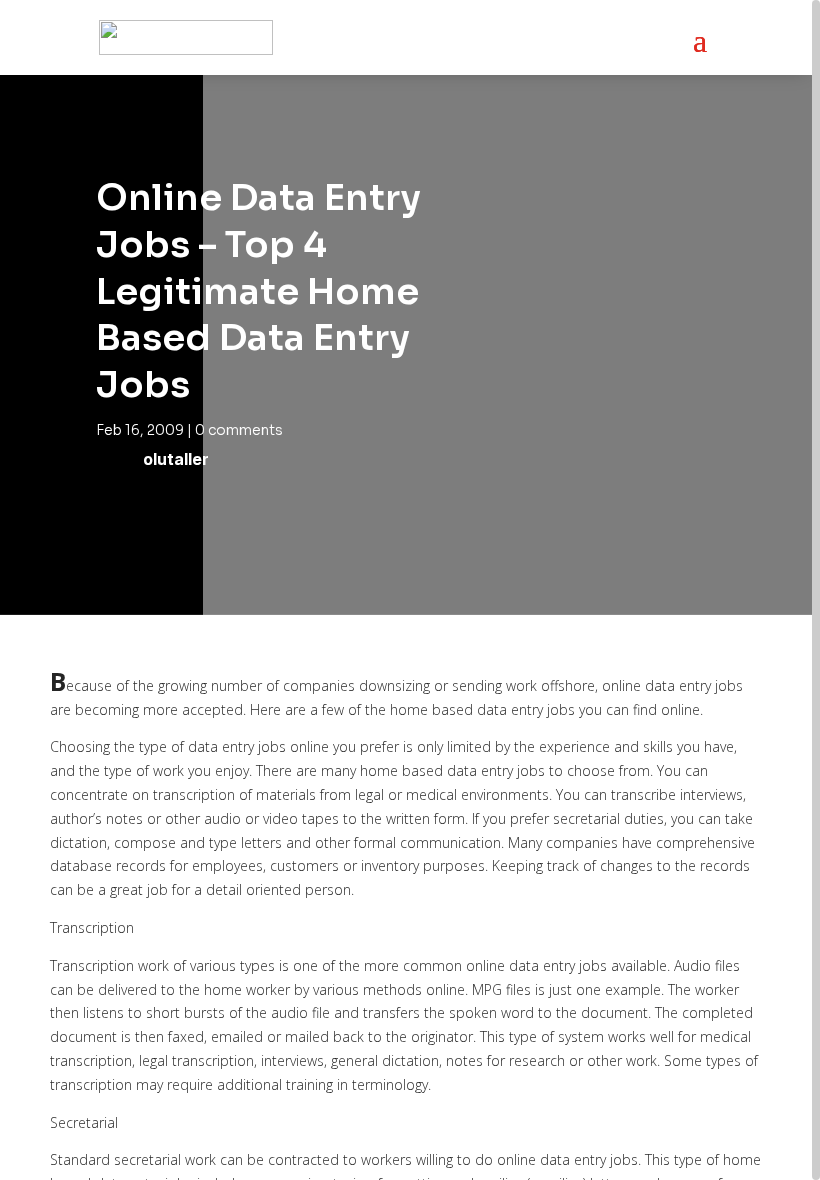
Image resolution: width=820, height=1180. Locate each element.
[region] (410, 590)
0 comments (239, 430)
